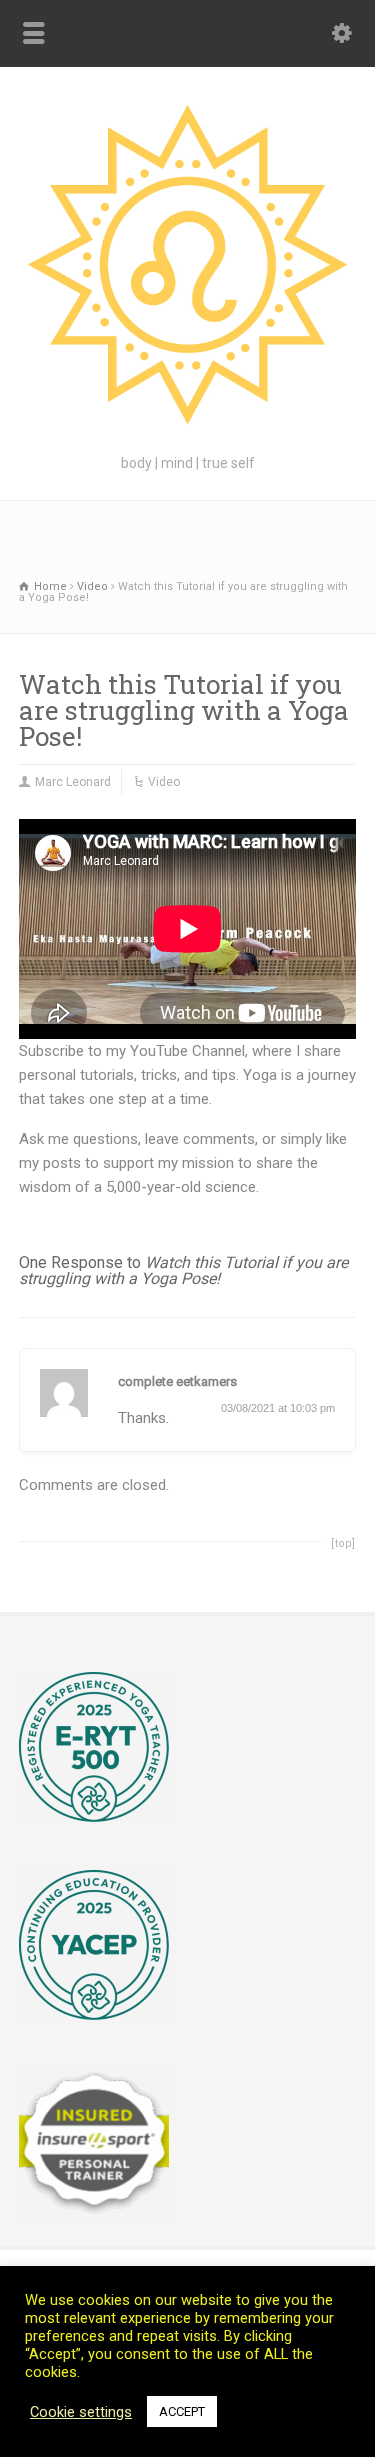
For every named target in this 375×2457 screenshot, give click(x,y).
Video (164, 782)
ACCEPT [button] (182, 2411)
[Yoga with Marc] (187, 427)
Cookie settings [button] (81, 2412)
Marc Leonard (73, 782)
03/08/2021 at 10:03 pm (278, 1408)
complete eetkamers (177, 1381)
